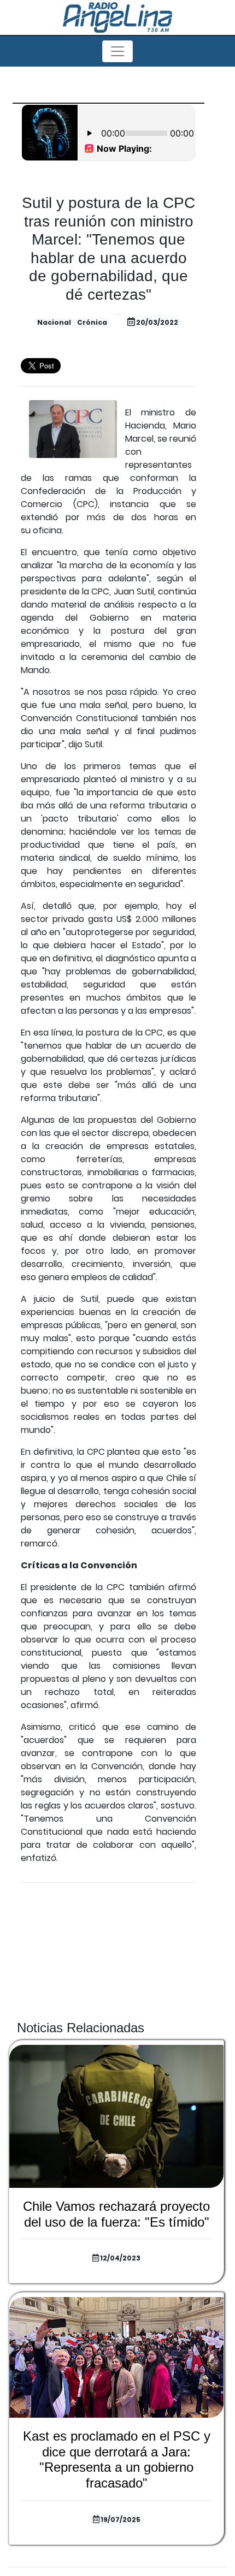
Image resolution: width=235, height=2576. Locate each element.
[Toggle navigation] (117, 51)
